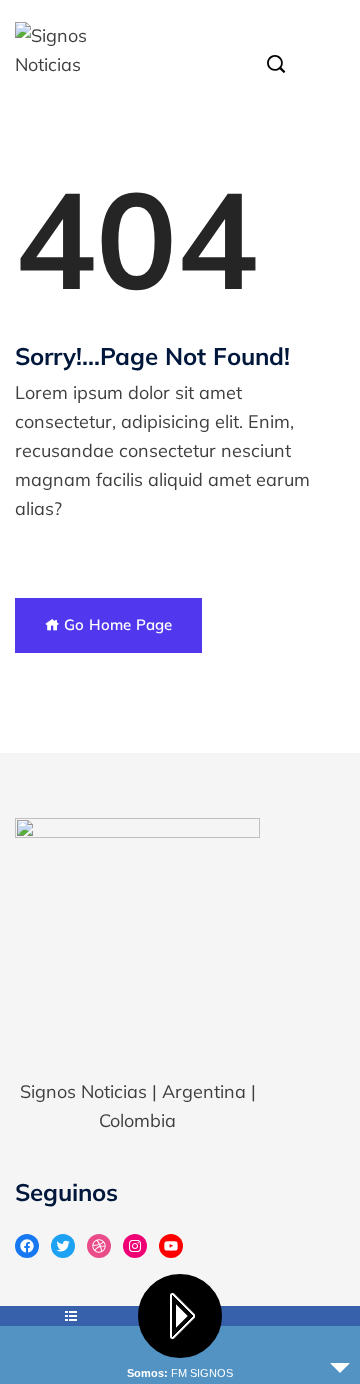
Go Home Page (116, 624)
